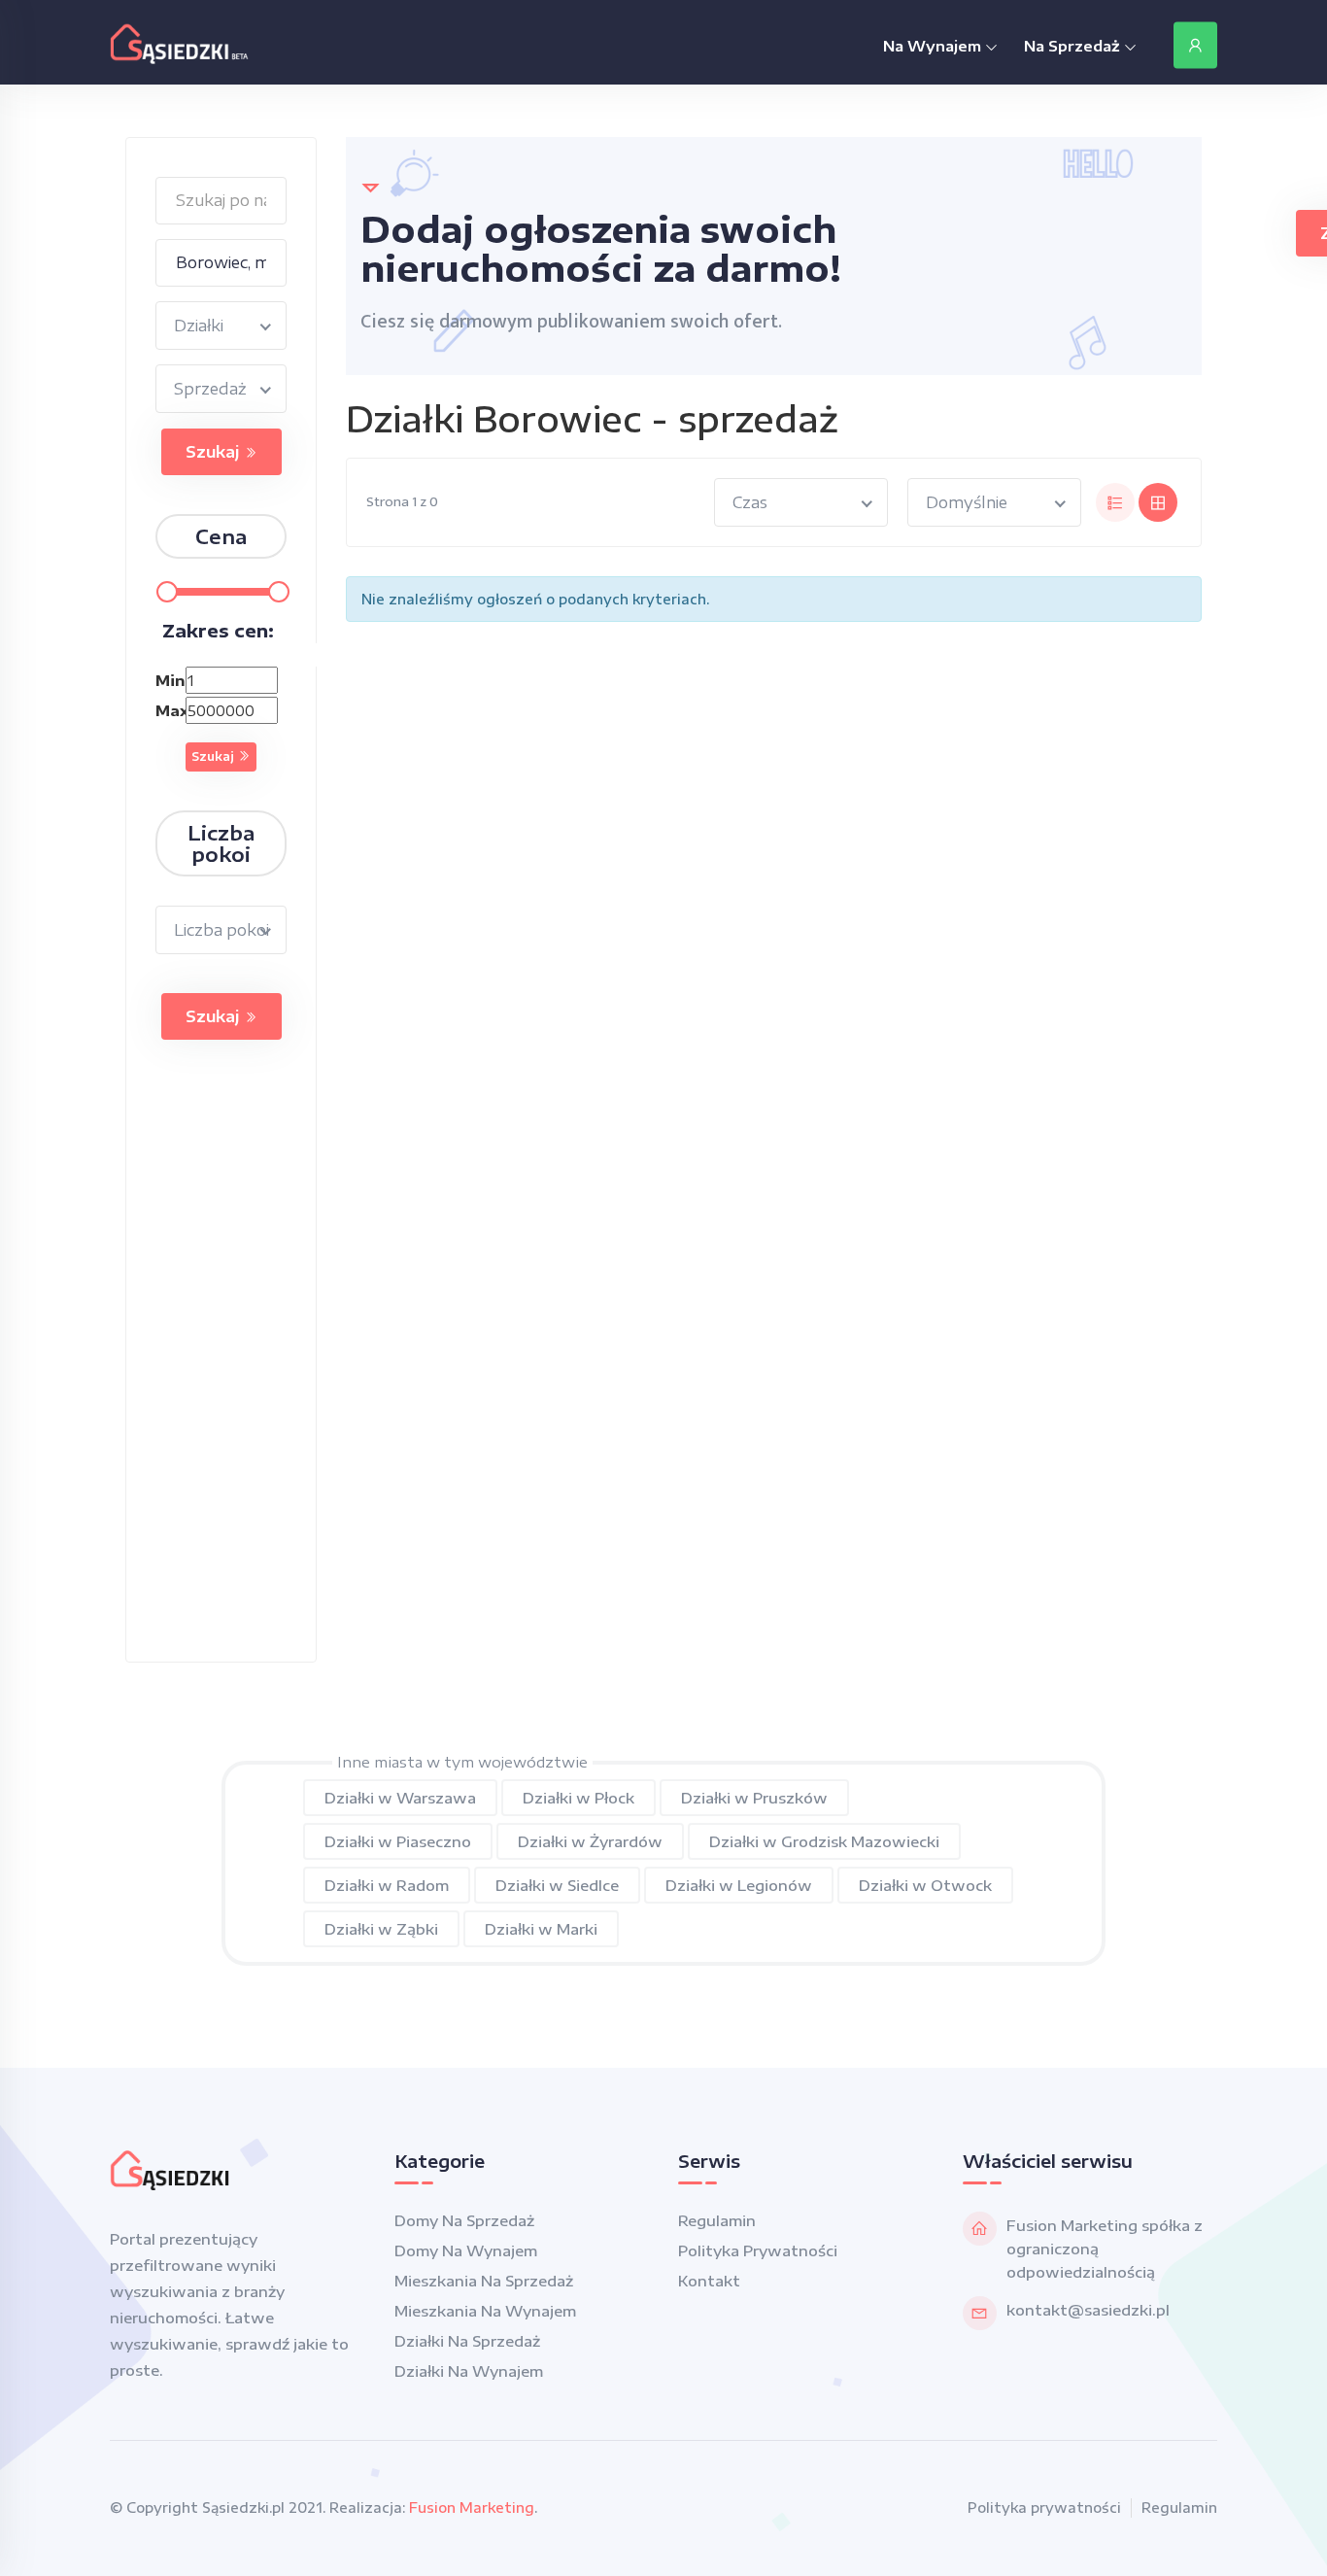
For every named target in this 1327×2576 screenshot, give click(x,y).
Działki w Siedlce (557, 1885)
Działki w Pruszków (754, 1798)
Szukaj (215, 452)
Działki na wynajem (469, 2371)
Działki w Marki (541, 1929)
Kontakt (709, 2281)
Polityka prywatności (758, 2250)
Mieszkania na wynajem (485, 2311)
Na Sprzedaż (1074, 46)
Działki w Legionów (739, 1885)
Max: (169, 710)
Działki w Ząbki (381, 1929)
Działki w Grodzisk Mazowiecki (824, 1841)
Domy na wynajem (466, 2250)
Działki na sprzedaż (467, 2341)
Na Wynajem (934, 46)
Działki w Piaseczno (398, 1841)
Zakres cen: (218, 630)
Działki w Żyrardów (590, 1841)
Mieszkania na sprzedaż (484, 2281)
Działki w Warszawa (400, 1798)
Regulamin (717, 2220)
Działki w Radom (387, 1885)
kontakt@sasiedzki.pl (1088, 2310)
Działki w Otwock (925, 1885)
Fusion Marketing (472, 2507)
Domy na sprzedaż (464, 2220)
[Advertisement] (221, 1370)
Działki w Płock (578, 1798)
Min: (169, 680)
